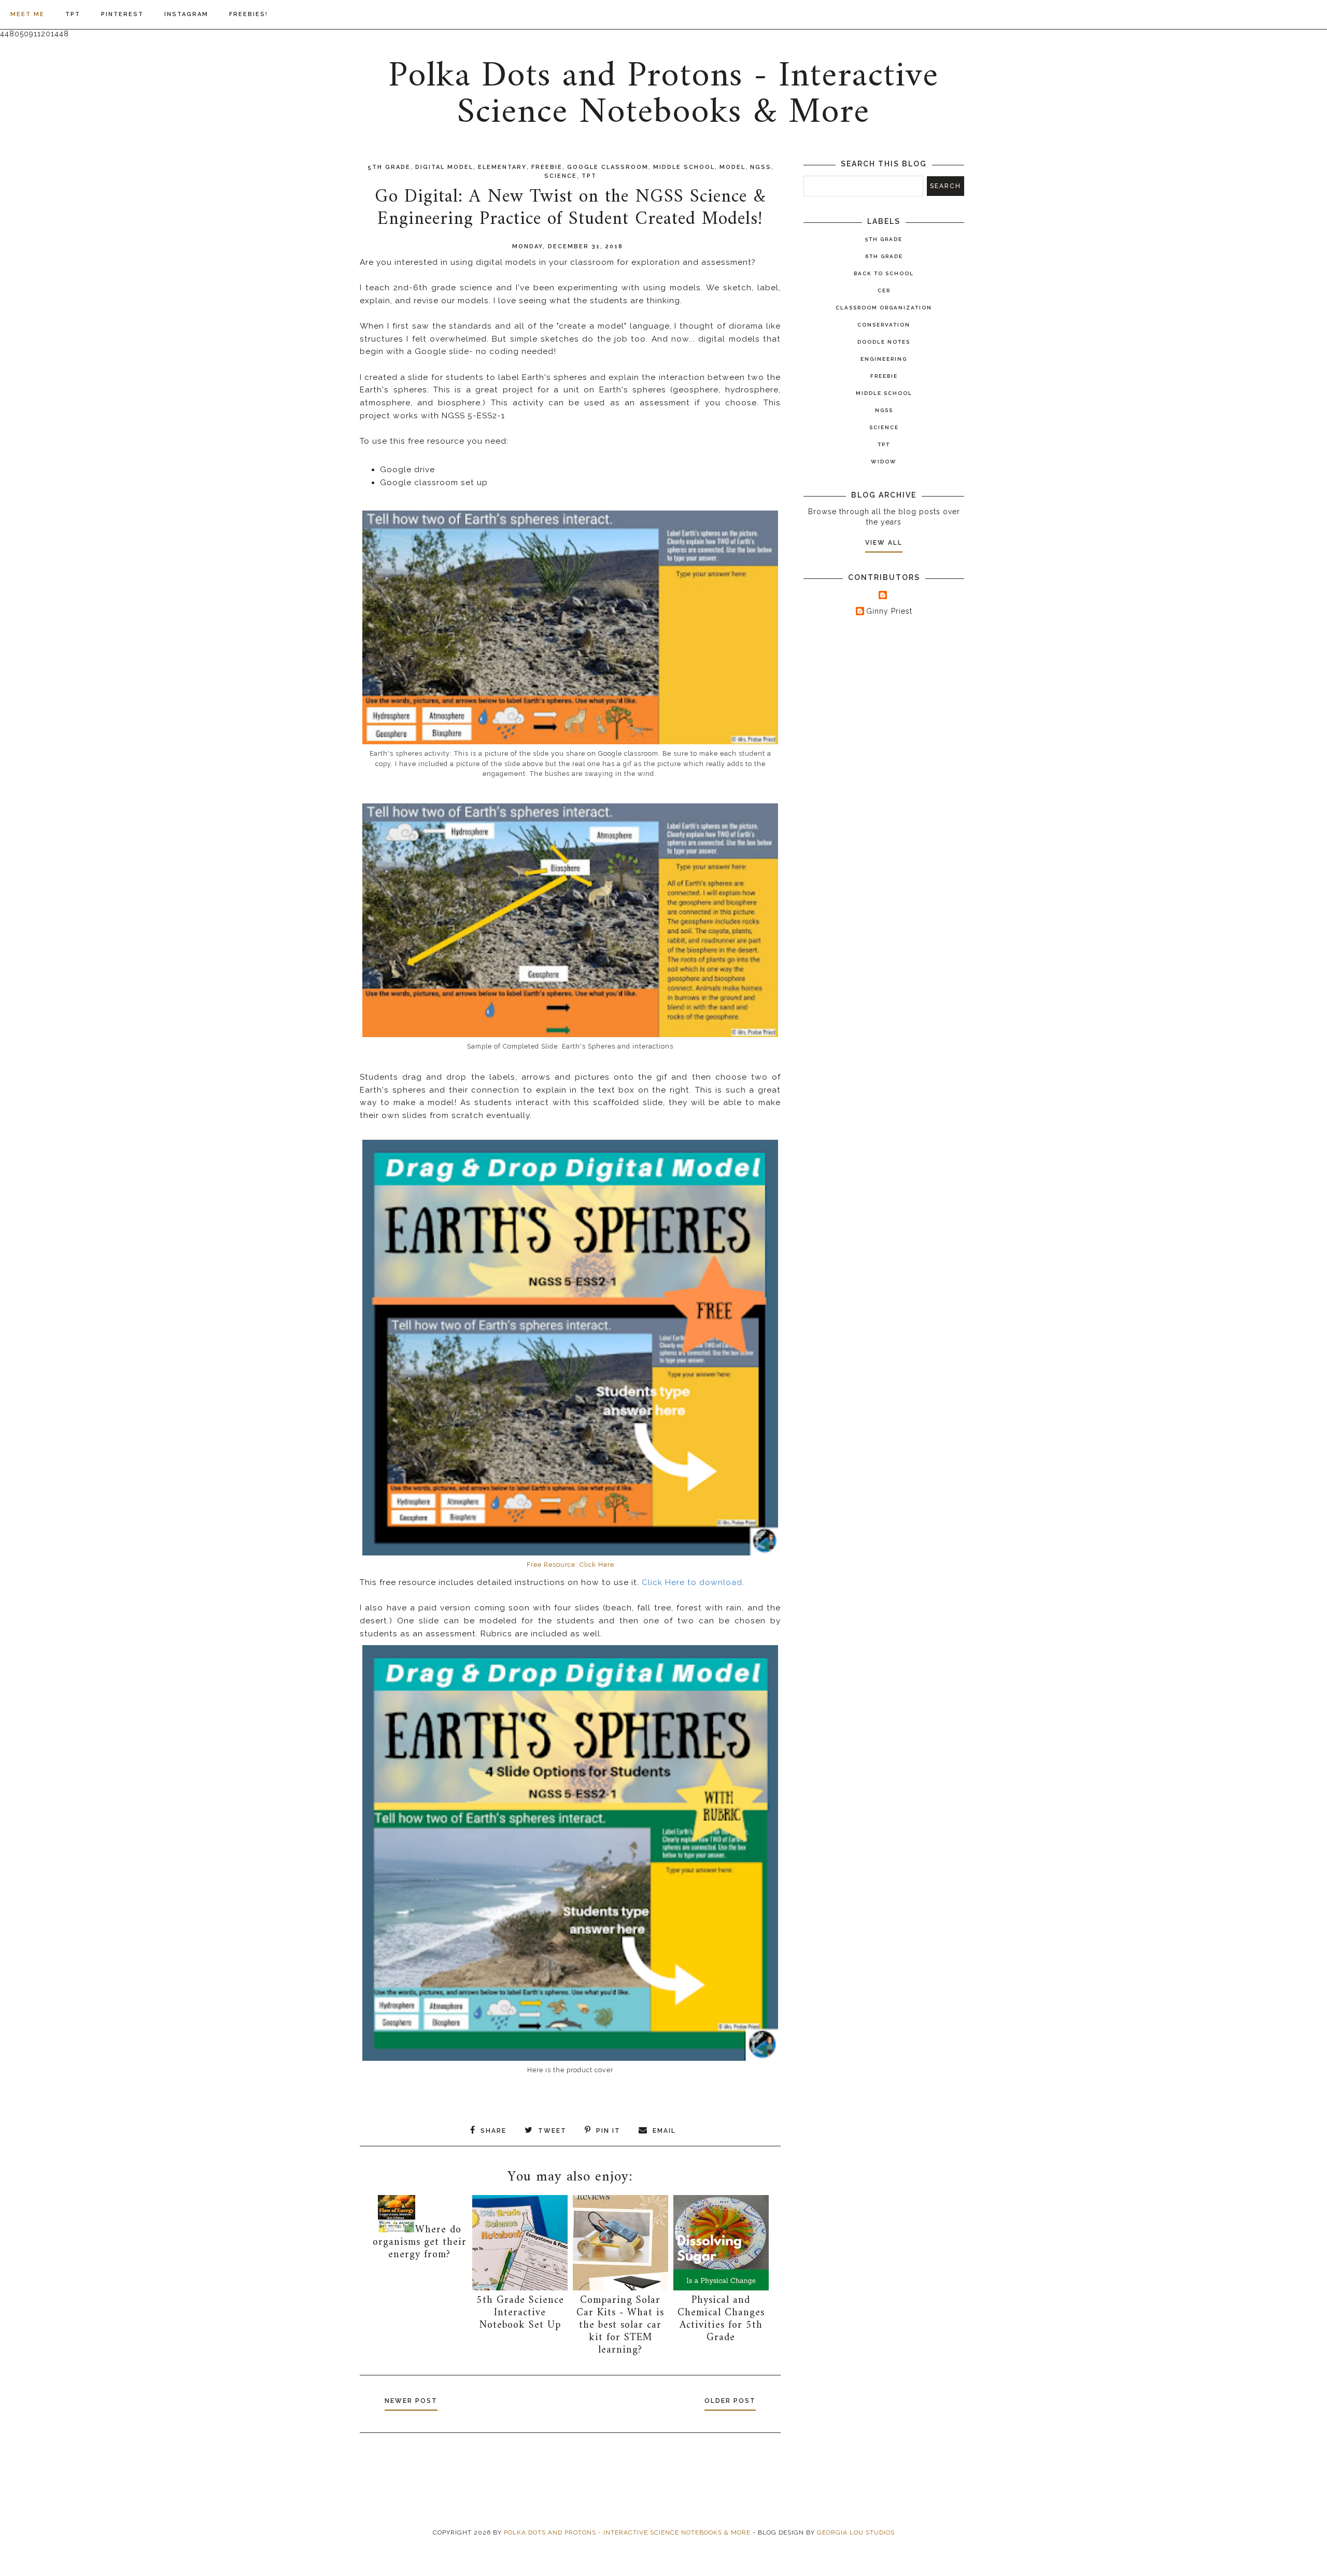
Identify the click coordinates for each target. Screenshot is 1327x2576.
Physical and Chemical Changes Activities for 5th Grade (721, 2319)
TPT (73, 14)
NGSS (761, 167)
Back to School (884, 273)
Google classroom (608, 167)
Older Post (730, 2401)
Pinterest (122, 14)
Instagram (186, 14)
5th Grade (389, 167)
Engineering (884, 359)
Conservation (884, 325)
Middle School (684, 167)
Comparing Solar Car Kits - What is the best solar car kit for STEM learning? (620, 2325)
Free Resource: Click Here (570, 1565)
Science (561, 176)
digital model (444, 167)
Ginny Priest (889, 611)
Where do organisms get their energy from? (420, 2242)
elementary (502, 167)
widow (884, 462)
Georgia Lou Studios (856, 2532)
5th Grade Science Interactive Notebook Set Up (520, 2313)
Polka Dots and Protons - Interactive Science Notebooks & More (663, 95)
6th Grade (884, 256)
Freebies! (249, 14)
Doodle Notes (884, 342)
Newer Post (411, 2401)
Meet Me (27, 14)
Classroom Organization (884, 308)
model (732, 167)
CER (884, 291)
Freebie (547, 167)
